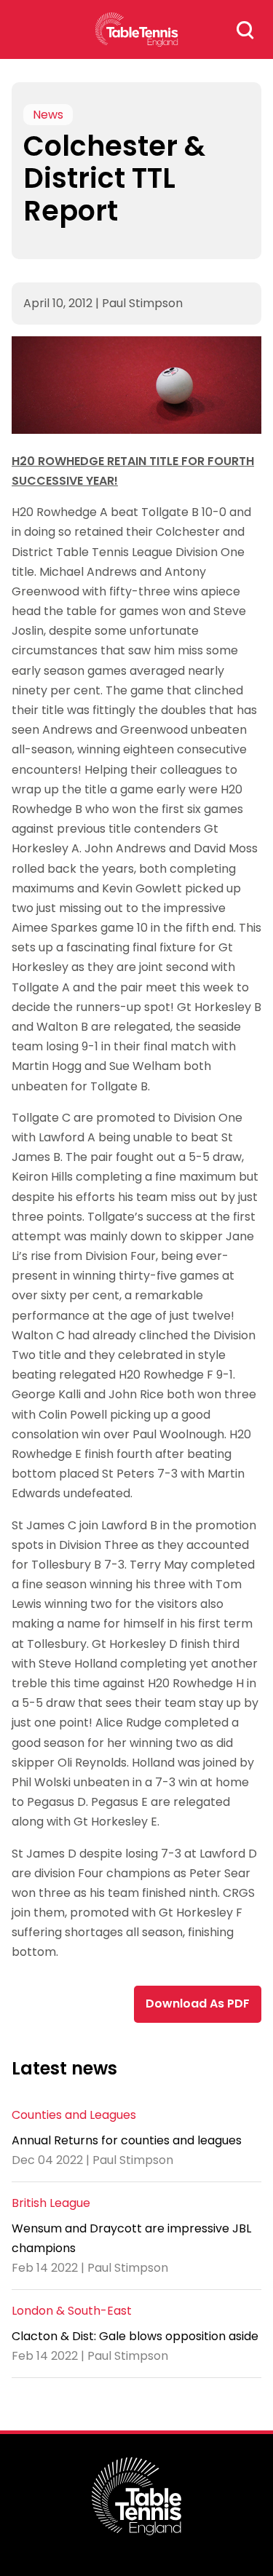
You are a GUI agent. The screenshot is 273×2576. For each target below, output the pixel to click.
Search (245, 30)
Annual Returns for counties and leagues (127, 2140)
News (48, 115)
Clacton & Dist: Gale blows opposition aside (135, 2336)
